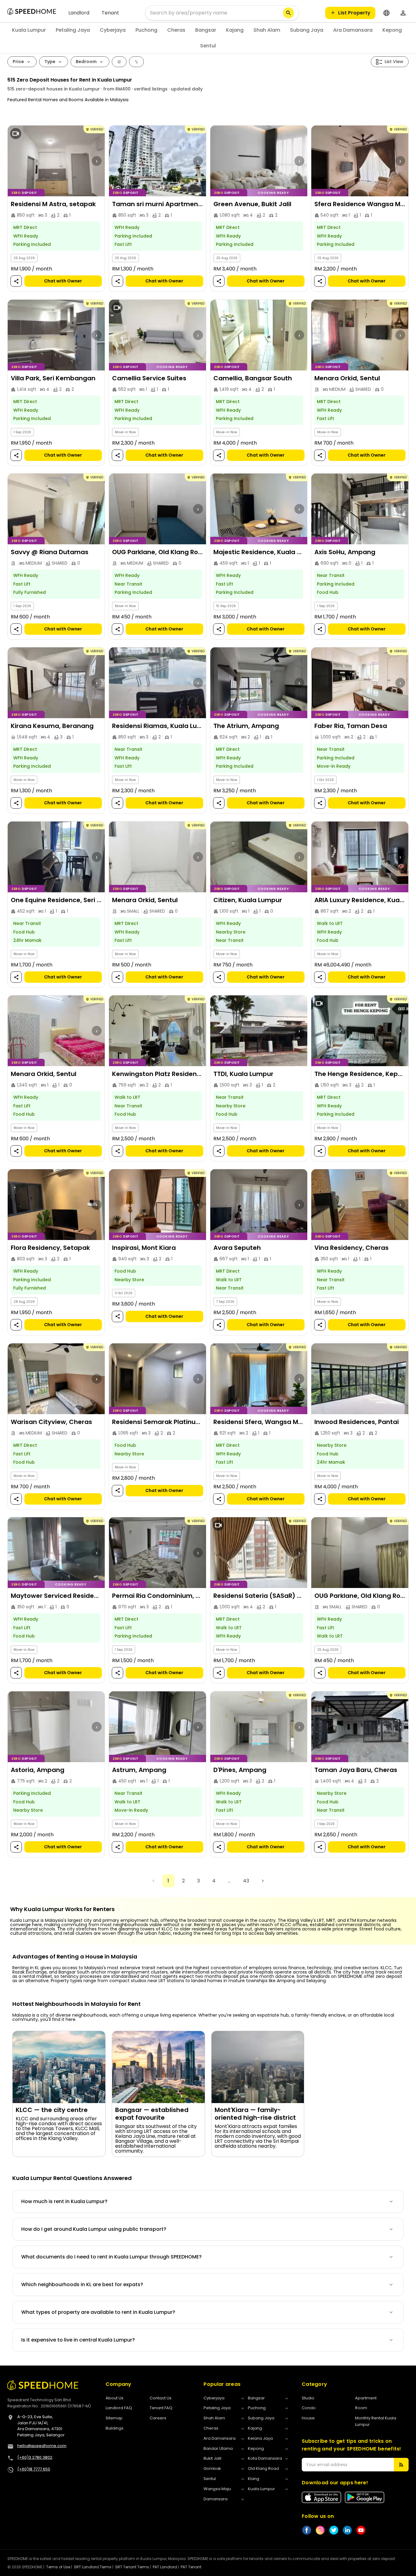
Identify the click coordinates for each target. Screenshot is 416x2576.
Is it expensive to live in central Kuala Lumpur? (78, 2340)
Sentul (208, 46)
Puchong (146, 30)
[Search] (289, 13)
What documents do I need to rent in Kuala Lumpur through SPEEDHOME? (111, 2257)
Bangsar (206, 30)
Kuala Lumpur (29, 30)
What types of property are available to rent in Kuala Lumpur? (98, 2312)
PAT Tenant (191, 2567)
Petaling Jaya (73, 30)
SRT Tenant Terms (132, 2567)
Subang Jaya (307, 30)
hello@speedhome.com (42, 2446)
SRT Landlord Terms (93, 2567)
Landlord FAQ (119, 2408)
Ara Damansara (353, 30)
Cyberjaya (113, 30)
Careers (158, 2418)
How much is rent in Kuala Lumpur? (64, 2201)
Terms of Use (58, 2567)
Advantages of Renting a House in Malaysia (75, 1957)
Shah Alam (267, 30)
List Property (354, 13)
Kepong (392, 30)
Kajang (235, 30)
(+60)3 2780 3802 (35, 2457)
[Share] (16, 281)
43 (246, 1881)
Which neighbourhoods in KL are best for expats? (82, 2284)
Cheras (176, 30)
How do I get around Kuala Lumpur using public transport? (94, 2229)
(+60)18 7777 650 (34, 2469)
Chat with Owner (63, 281)
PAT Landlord (165, 2567)
